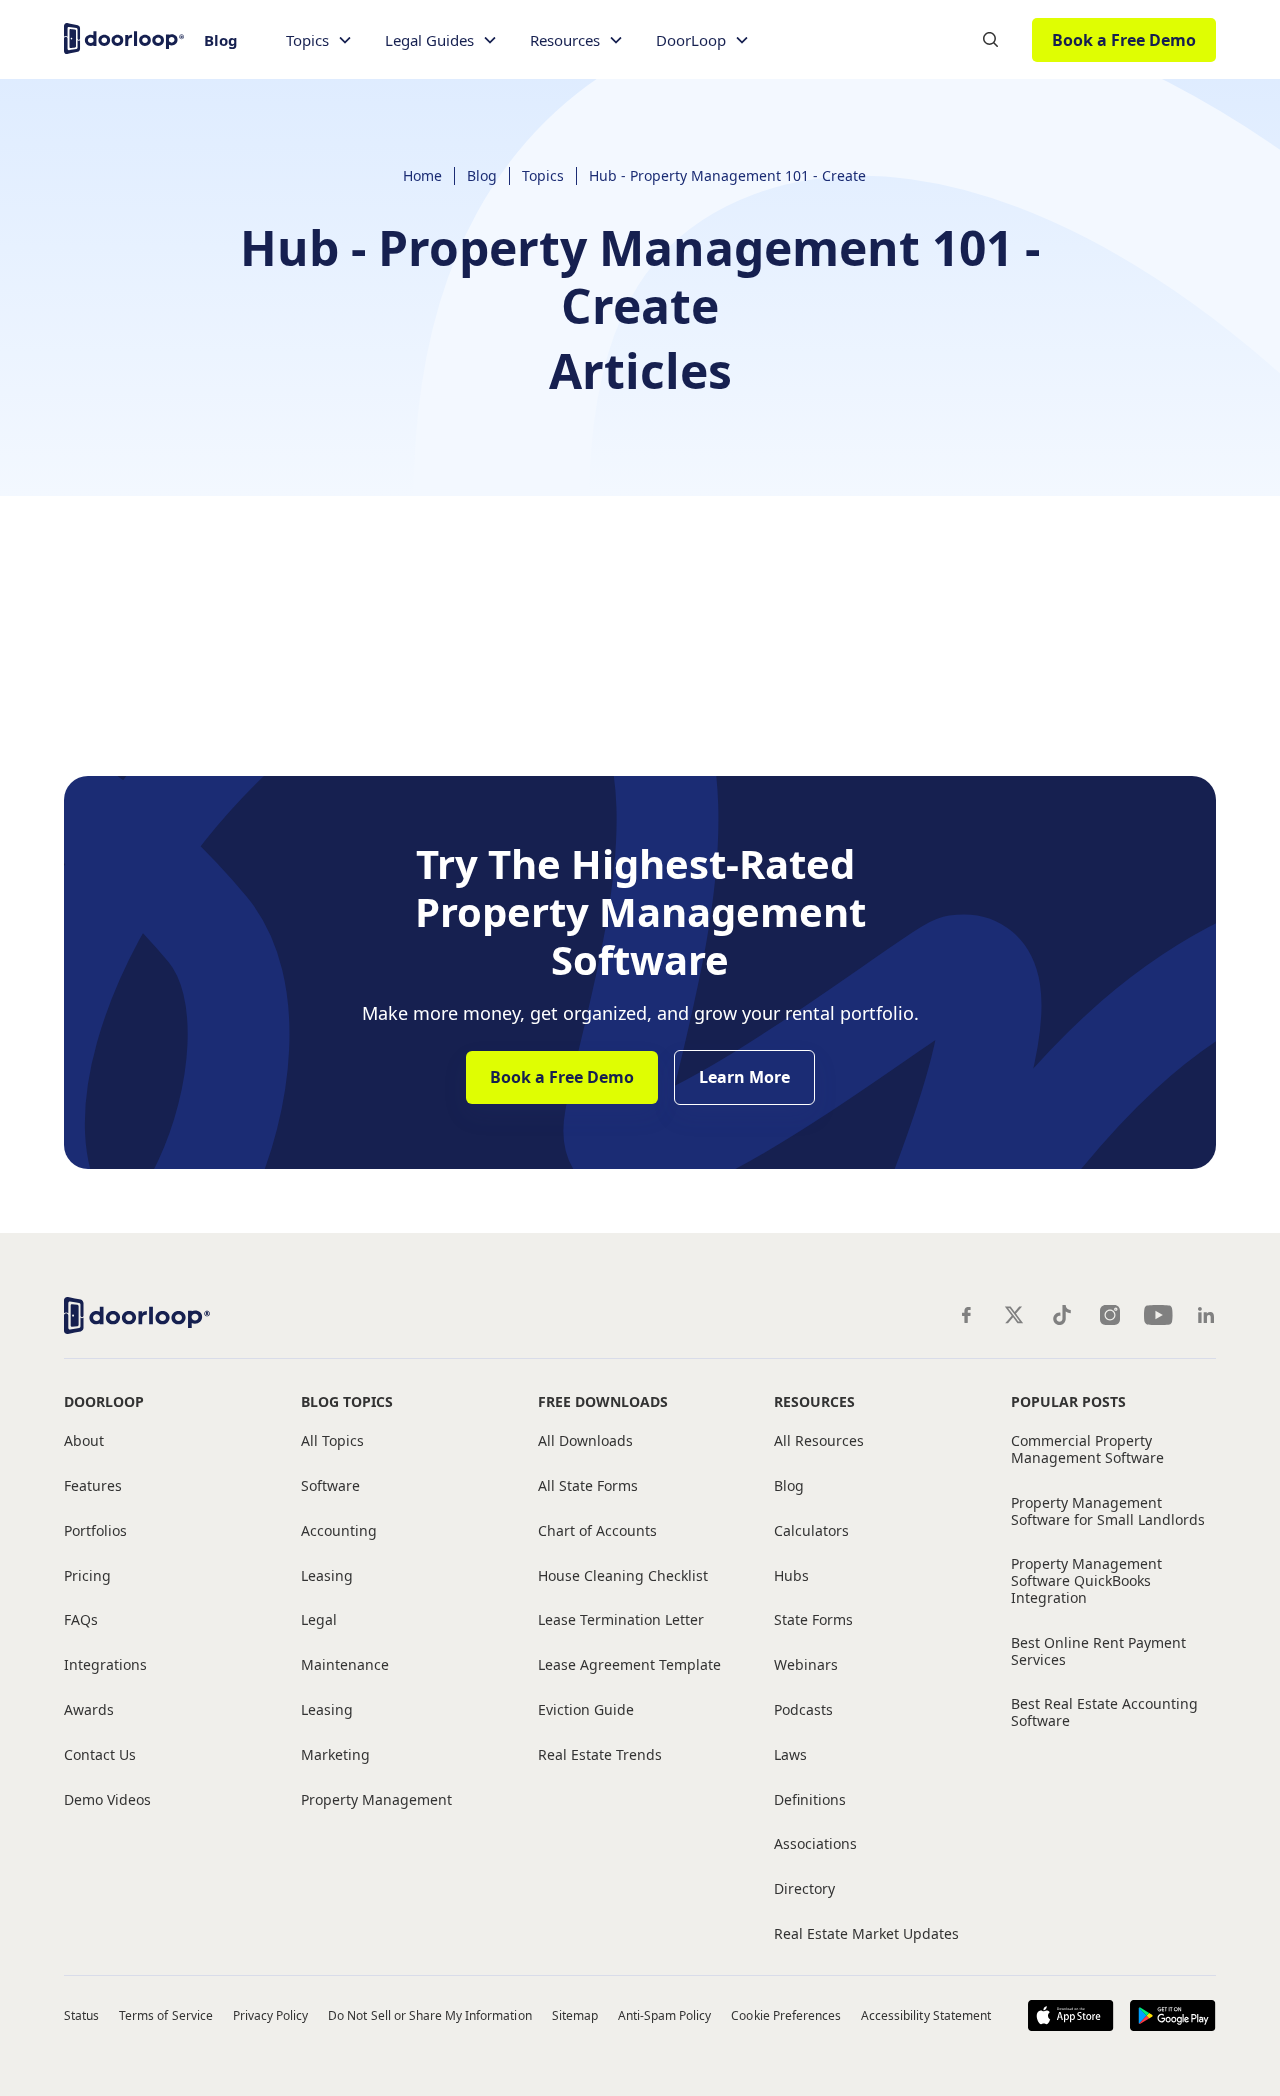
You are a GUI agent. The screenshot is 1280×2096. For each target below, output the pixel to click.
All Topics (332, 1441)
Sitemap (575, 2015)
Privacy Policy (271, 2015)
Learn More (744, 1077)
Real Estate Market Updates (866, 1934)
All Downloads (585, 1441)
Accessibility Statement (926, 2015)
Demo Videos (107, 1800)
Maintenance (345, 1665)
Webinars (806, 1665)
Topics (543, 175)
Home (422, 175)
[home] (124, 36)
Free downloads (603, 1401)
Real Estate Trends (600, 1755)
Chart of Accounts (597, 1531)
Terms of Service (166, 2015)
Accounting (339, 1531)
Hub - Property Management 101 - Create (727, 175)
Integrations (105, 1665)
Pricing (87, 1576)
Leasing (327, 1576)
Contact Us (100, 1755)
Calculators (811, 1531)
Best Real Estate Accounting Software (1104, 1713)
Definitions (810, 1800)
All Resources (819, 1441)
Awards (89, 1710)
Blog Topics (347, 1401)
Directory (804, 1889)
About (84, 1441)
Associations (815, 1844)
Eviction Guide (586, 1710)
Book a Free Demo (1124, 40)
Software (330, 1486)
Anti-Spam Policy (665, 2015)
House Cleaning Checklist (623, 1576)
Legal (319, 1620)
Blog (221, 40)
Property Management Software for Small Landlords (1108, 1512)
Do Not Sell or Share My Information (429, 2015)
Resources (814, 1401)
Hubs (791, 1576)
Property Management (376, 1800)
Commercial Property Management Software (1087, 1450)
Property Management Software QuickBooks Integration (1086, 1581)
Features (93, 1486)
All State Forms (588, 1486)
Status (81, 2015)
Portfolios (95, 1531)
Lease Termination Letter (621, 1620)
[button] (319, 40)
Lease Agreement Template (629, 1665)
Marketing (335, 1755)
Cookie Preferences (786, 2015)
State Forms (813, 1620)
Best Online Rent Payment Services (1098, 1652)
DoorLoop (104, 1401)
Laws (790, 1755)
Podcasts (803, 1710)
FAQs (81, 1620)
